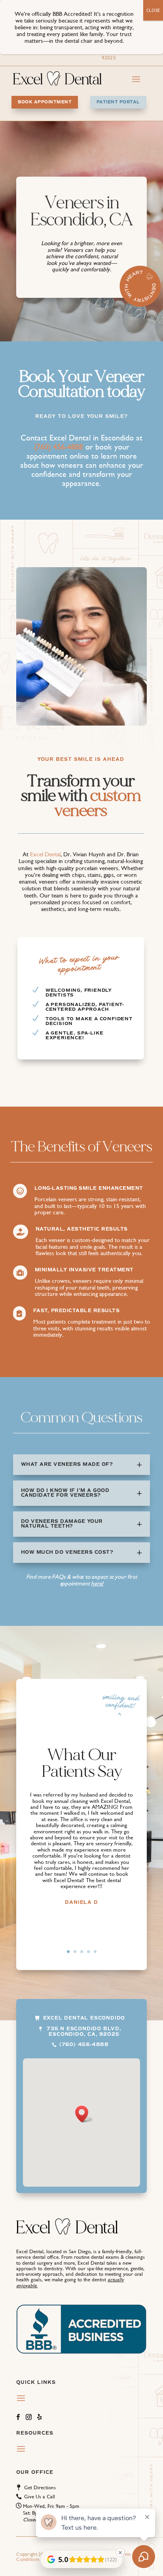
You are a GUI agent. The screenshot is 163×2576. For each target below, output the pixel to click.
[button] (84, 2114)
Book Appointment (45, 102)
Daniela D (81, 1902)
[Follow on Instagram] (26, 2415)
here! (97, 1583)
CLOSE (153, 10)
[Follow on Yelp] (37, 2415)
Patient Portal (118, 102)
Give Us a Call (40, 2497)
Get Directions (40, 2487)
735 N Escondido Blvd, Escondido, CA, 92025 (84, 2032)
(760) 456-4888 (84, 2045)
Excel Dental (45, 854)
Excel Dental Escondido (84, 2018)
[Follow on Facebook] (15, 2415)
